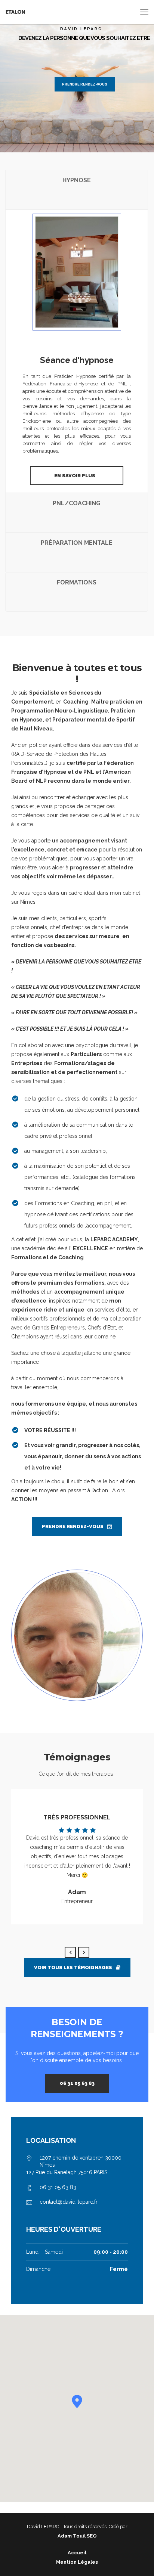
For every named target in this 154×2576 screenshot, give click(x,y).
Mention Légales (77, 2562)
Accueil (77, 2553)
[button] (77, 2401)
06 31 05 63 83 (77, 2083)
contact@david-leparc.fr (69, 2202)
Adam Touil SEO (77, 2536)
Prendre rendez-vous (85, 84)
